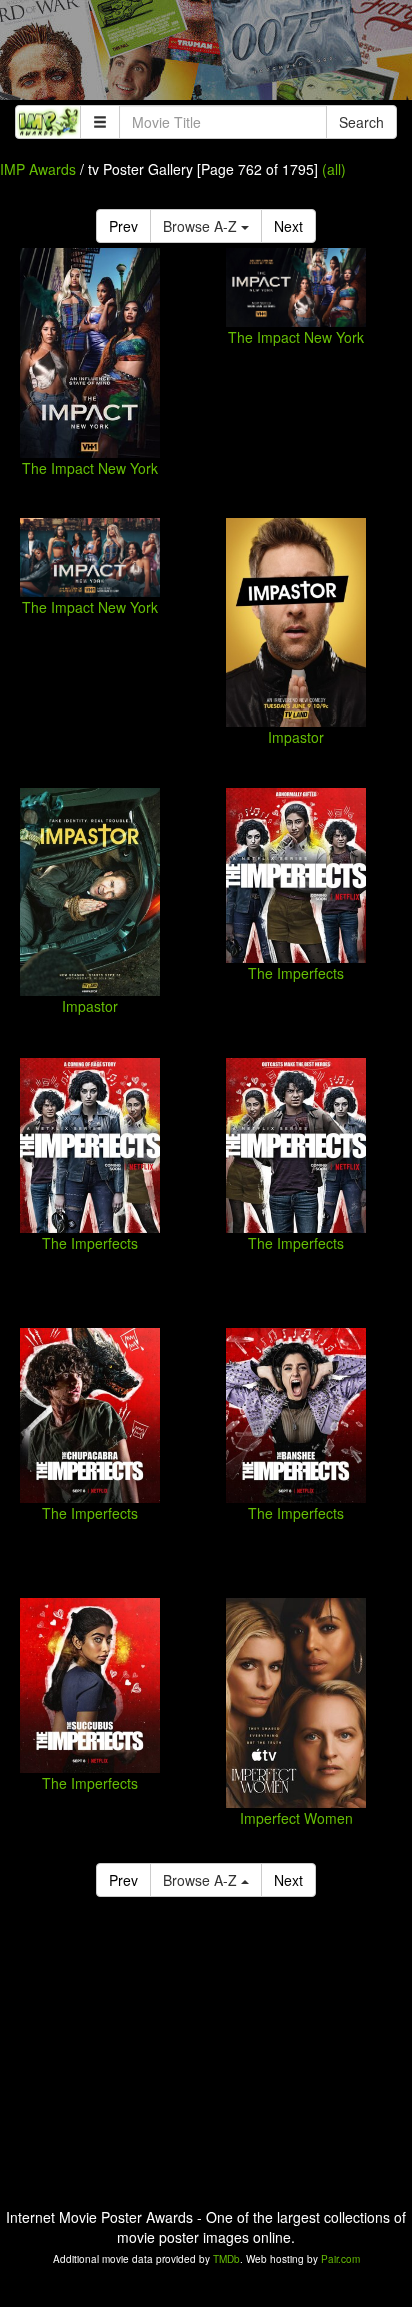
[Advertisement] (206, 55)
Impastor (296, 737)
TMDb (226, 2259)
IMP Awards (38, 169)
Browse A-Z (202, 226)
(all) (334, 169)
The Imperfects (296, 973)
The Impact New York (90, 468)
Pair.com (340, 2259)
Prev (123, 226)
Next (288, 226)
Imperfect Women (296, 1818)
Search (361, 122)
